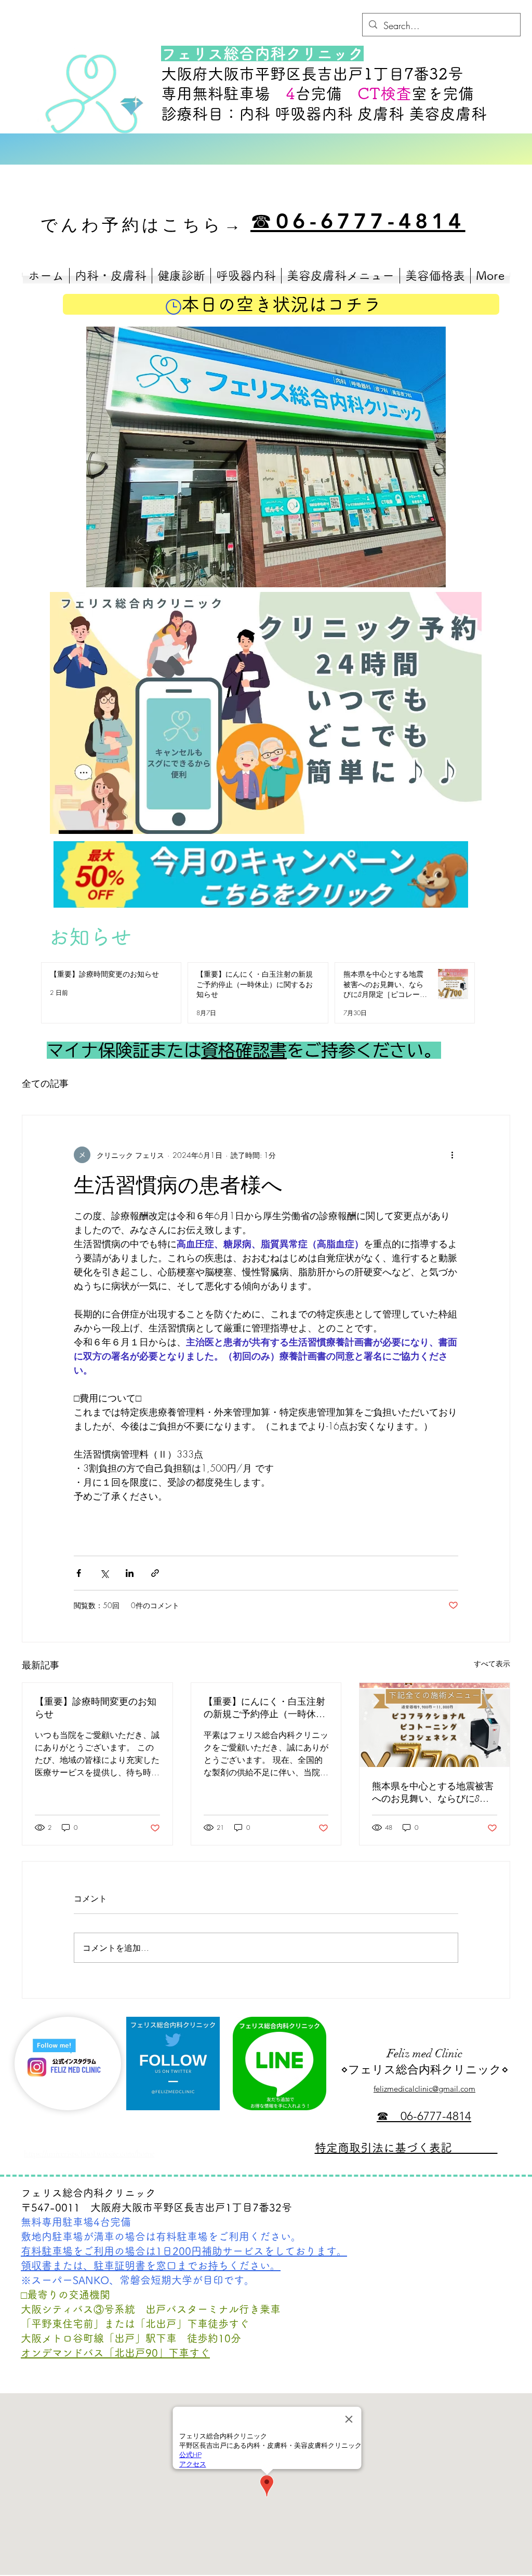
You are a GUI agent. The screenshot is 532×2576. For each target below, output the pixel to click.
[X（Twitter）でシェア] (104, 1573)
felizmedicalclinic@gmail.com (424, 2089)
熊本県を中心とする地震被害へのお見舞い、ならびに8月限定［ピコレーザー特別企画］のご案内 (433, 1793)
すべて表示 (492, 1663)
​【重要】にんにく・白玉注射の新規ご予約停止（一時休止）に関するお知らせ (264, 1708)
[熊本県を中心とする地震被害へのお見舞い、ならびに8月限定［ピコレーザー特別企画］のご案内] (435, 1725)
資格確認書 (244, 1050)
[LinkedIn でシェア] (130, 1573)
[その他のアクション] (452, 1155)
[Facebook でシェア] (79, 1573)
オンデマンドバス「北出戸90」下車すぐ (115, 2353)
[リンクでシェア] (155, 1573)
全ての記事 (45, 1083)
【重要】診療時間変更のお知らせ (96, 1708)
